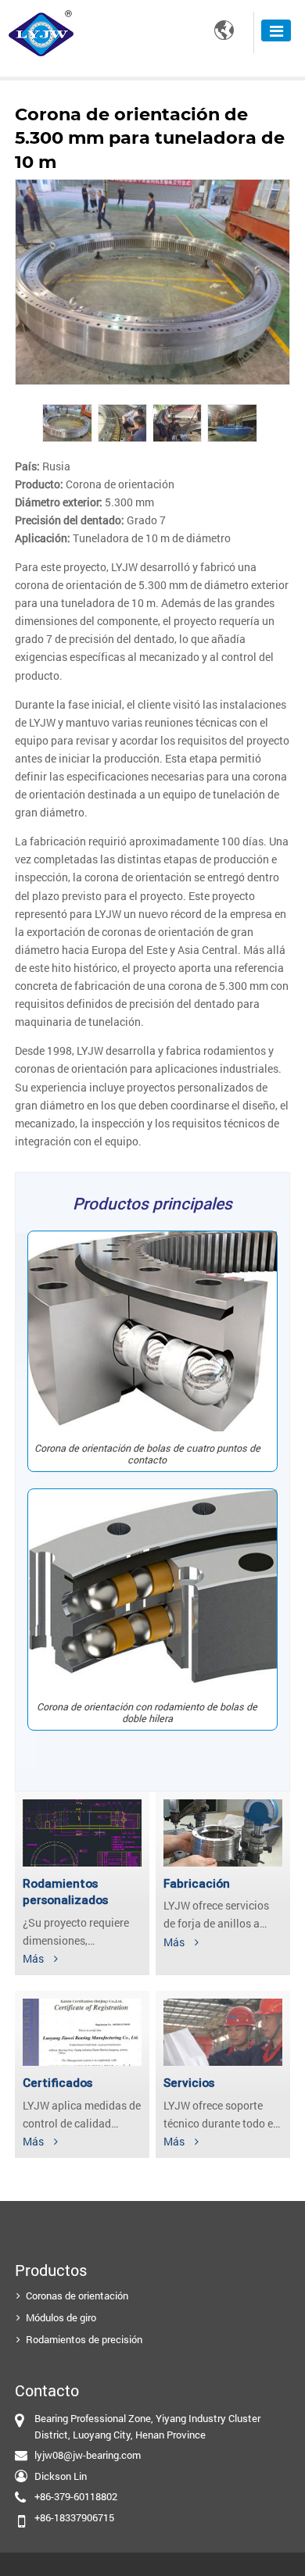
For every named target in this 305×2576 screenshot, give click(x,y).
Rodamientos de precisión (84, 2339)
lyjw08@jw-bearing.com (88, 2455)
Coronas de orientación (77, 2296)
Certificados (57, 2083)
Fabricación (197, 1884)
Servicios (189, 2083)
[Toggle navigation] (276, 30)
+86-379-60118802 (76, 2496)
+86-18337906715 (74, 2517)
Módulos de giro (61, 2317)
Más (33, 1958)
